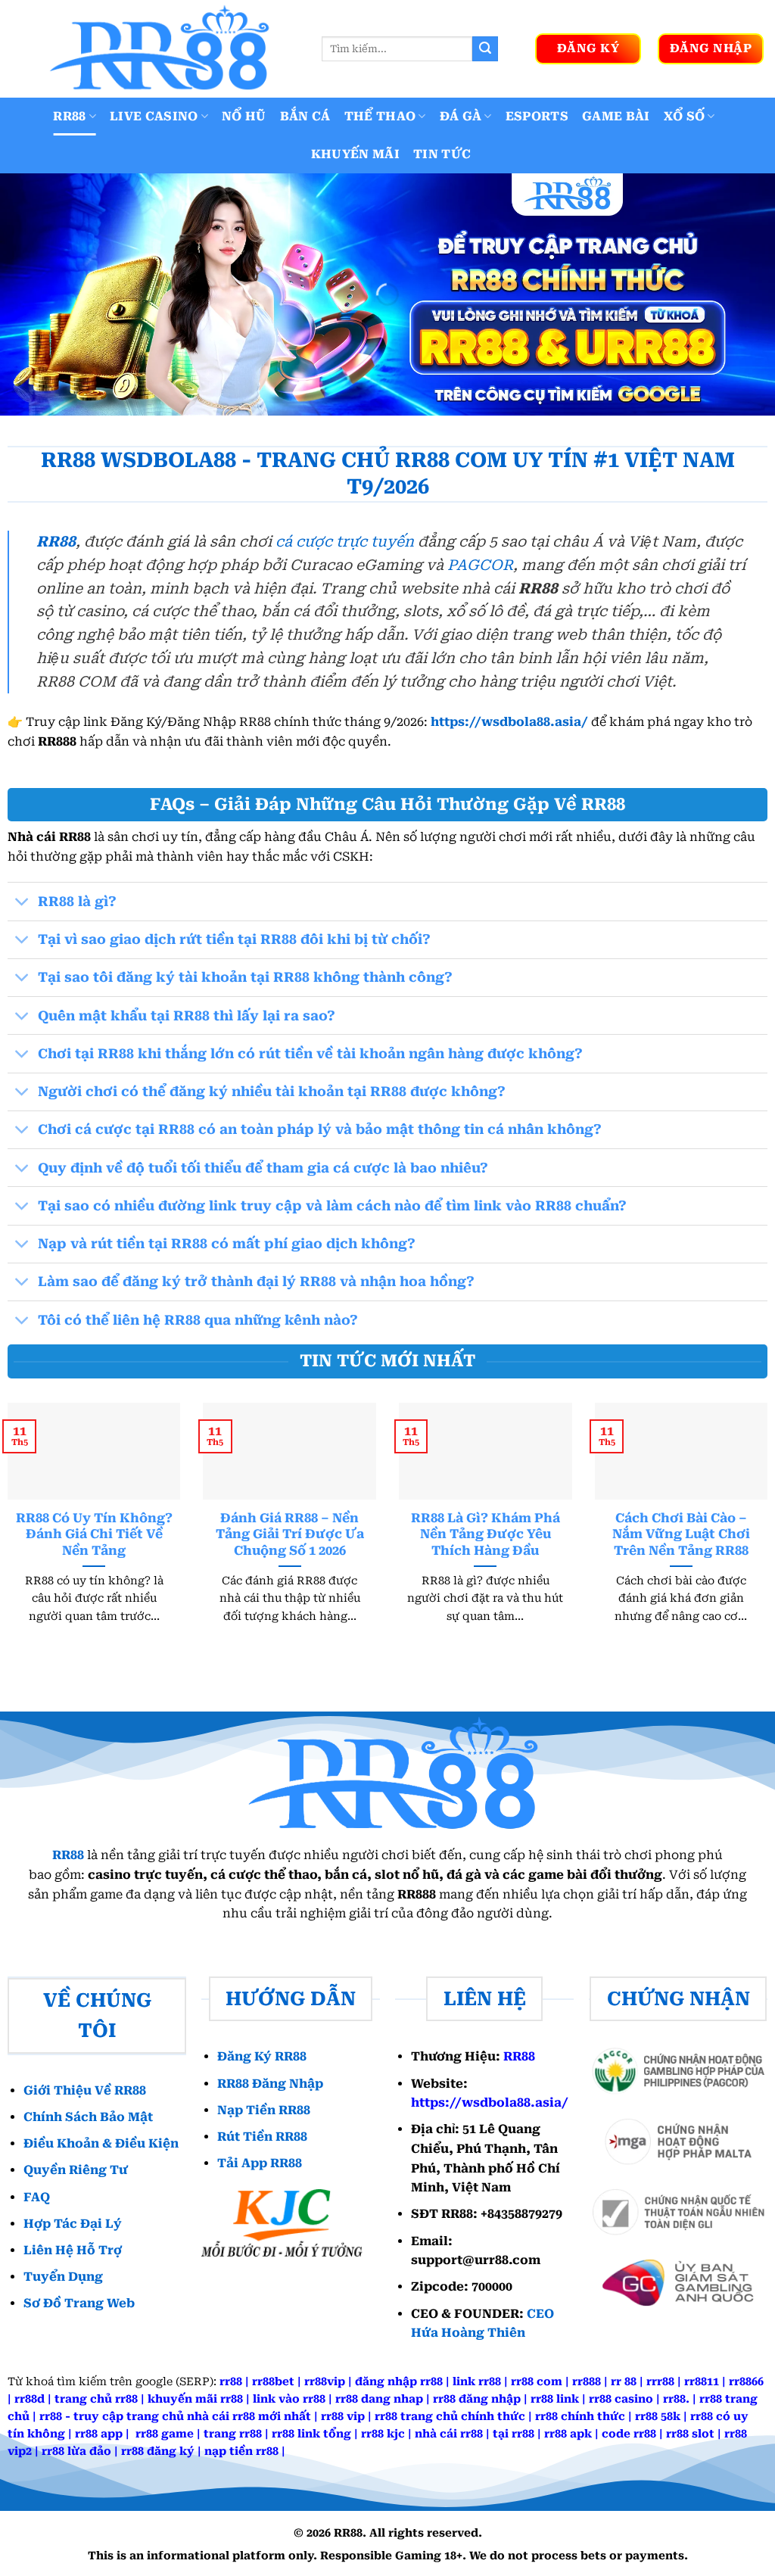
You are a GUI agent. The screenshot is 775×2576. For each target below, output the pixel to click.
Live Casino (154, 116)
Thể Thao (380, 116)
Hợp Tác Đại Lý (73, 2224)
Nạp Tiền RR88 (264, 2110)
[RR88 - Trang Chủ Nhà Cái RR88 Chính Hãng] (155, 49)
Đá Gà (461, 116)
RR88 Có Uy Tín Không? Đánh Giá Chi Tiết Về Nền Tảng (94, 1534)
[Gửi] (485, 49)
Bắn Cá (305, 116)
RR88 (69, 116)
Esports (537, 116)
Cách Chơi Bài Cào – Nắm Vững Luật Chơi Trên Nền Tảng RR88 (681, 1534)
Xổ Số (685, 116)
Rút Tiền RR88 (262, 2137)
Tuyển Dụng (63, 2277)
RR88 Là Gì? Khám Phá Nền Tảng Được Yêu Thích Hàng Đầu (486, 1534)
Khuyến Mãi (355, 154)
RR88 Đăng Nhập (270, 2084)
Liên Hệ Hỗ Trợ (73, 2250)
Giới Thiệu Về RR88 (85, 2090)
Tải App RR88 (260, 2163)
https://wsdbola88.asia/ (509, 722)
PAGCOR (480, 565)
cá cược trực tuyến (345, 542)
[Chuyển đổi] (22, 903)
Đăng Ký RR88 (262, 2056)
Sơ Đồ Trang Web (79, 2303)
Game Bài (616, 116)
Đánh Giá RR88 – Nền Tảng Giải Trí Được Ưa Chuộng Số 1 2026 (290, 1534)
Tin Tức (442, 154)
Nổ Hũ (244, 116)
